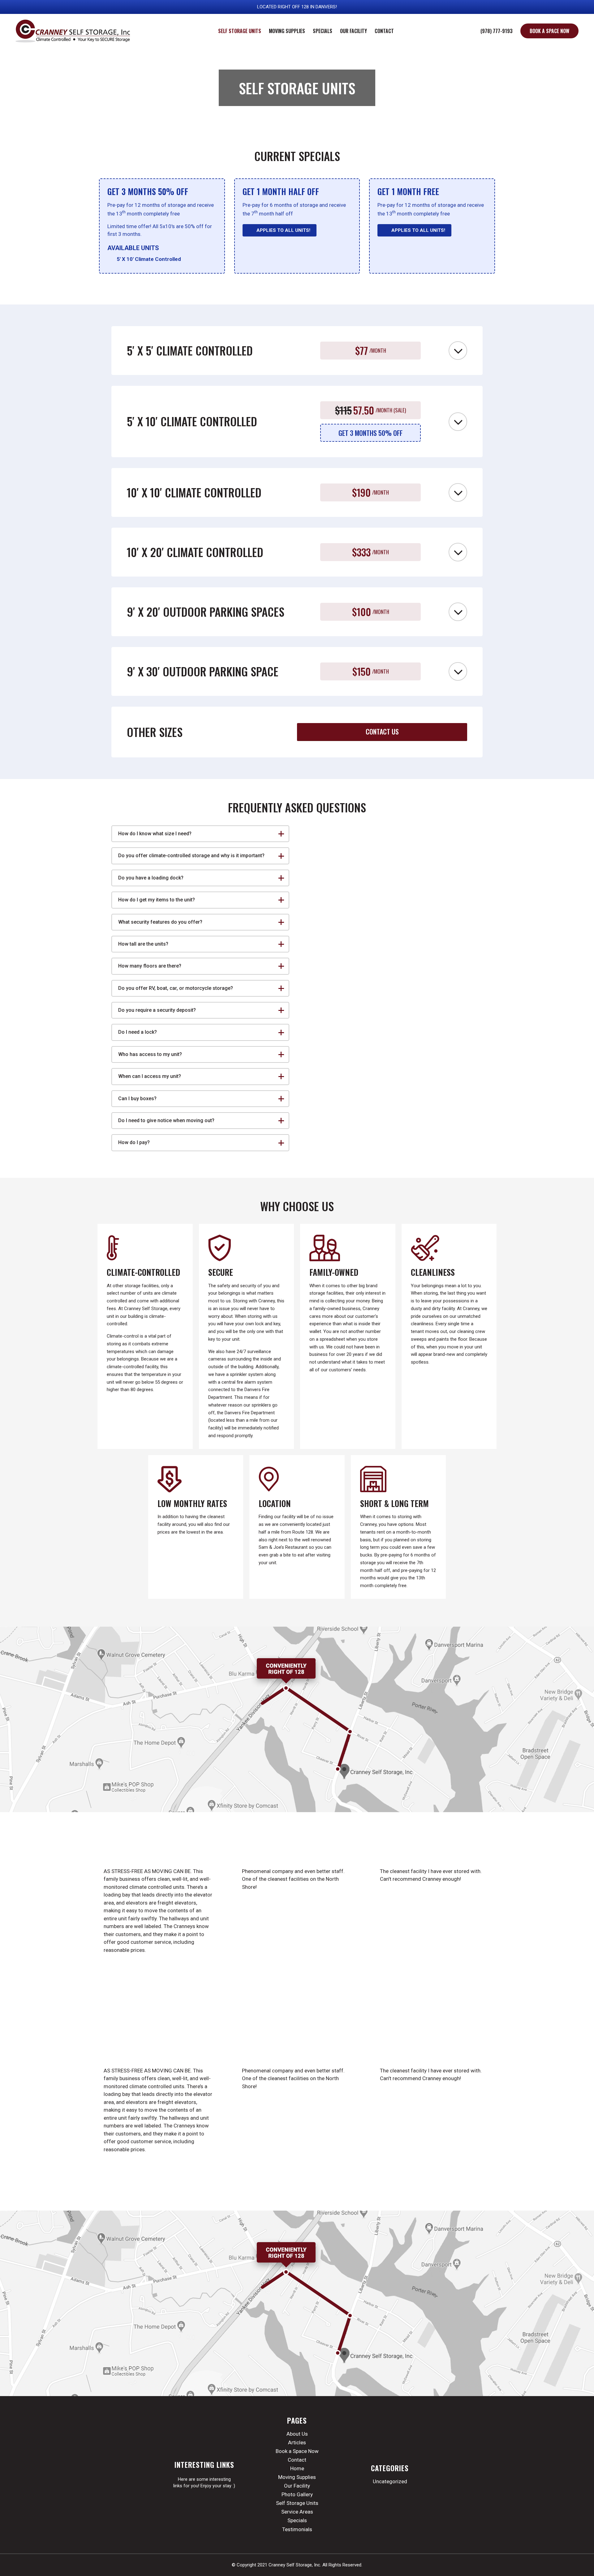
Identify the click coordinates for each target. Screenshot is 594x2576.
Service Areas (297, 2512)
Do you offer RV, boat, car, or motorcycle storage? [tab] (176, 988)
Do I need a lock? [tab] (138, 1032)
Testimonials (297, 2529)
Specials (297, 2520)
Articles (297, 2442)
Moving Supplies (297, 2477)
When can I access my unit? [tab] (150, 1076)
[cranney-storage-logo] (73, 31)
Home (297, 2468)
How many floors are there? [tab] (150, 966)
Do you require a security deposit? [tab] (157, 1010)
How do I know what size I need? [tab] (155, 834)
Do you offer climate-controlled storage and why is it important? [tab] (191, 856)
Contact (297, 2460)
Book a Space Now (297, 2451)
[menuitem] (240, 31)
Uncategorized (390, 2481)
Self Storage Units (297, 2503)
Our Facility (297, 2486)
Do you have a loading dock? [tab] (151, 878)
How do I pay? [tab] (134, 1142)
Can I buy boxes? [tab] (137, 1099)
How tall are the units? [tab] (143, 944)
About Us (297, 2434)
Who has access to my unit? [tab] (150, 1054)
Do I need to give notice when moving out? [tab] (166, 1120)
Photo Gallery (297, 2494)
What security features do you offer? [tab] (160, 922)
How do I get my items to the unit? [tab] (157, 900)
